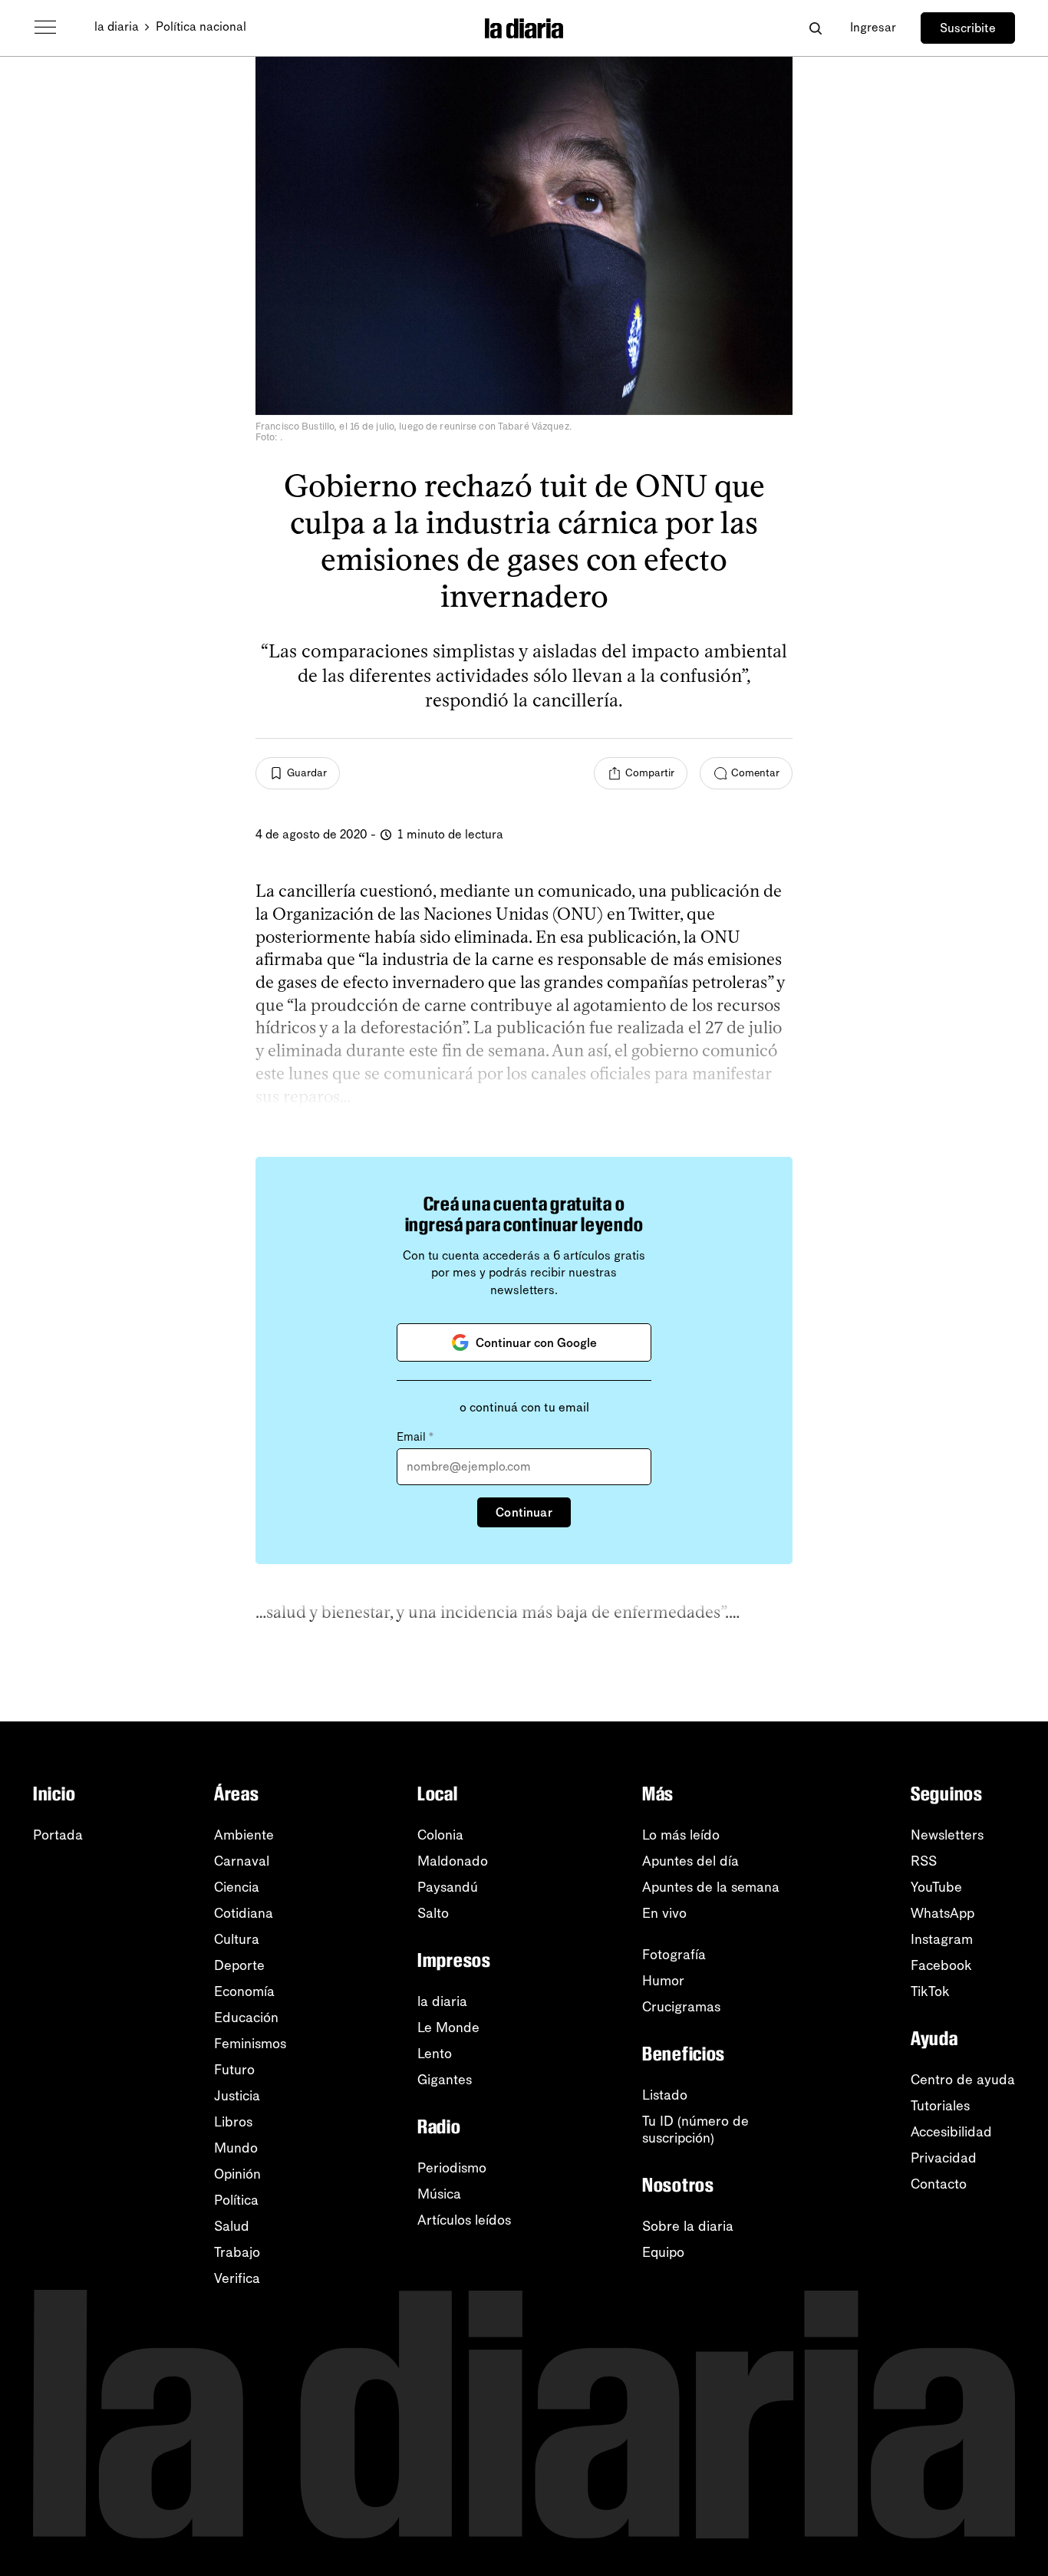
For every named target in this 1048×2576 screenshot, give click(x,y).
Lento (435, 2054)
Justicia (237, 2096)
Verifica (237, 2278)
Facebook (941, 1965)
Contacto (939, 2184)
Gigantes (445, 2080)
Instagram (942, 1939)
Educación (246, 2018)
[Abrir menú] (45, 28)
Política (236, 2200)
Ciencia (237, 1887)
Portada (58, 1835)
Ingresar (873, 27)
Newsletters (947, 1835)
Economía (244, 1991)
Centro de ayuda (963, 2080)
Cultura (237, 1939)
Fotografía (674, 1955)
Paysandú (448, 1887)
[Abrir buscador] (815, 28)
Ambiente (244, 1835)
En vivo (664, 1913)
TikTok (930, 1991)
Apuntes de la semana (711, 1887)
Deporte (239, 1965)
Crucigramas (681, 2007)
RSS (924, 1861)
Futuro (234, 2070)
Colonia (440, 1835)
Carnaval (242, 1861)
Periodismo (452, 2168)
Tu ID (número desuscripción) (695, 2130)
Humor (663, 1981)
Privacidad (944, 2158)
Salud (232, 2226)
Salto (433, 1913)
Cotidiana (244, 1913)
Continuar (524, 1512)
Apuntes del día (690, 1861)
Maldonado (453, 1861)
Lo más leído (681, 1835)
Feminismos (250, 2044)
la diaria (117, 26)
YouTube (936, 1887)
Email (415, 1437)
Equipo (663, 2252)
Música (439, 2194)
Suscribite (968, 28)
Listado (665, 2095)
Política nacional (201, 26)
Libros (233, 2122)
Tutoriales (940, 2106)
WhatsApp (943, 1913)
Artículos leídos (464, 2220)
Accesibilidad (951, 2132)
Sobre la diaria (688, 2226)
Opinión (237, 2174)
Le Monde (448, 2028)
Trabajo (237, 2252)
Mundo (236, 2148)
